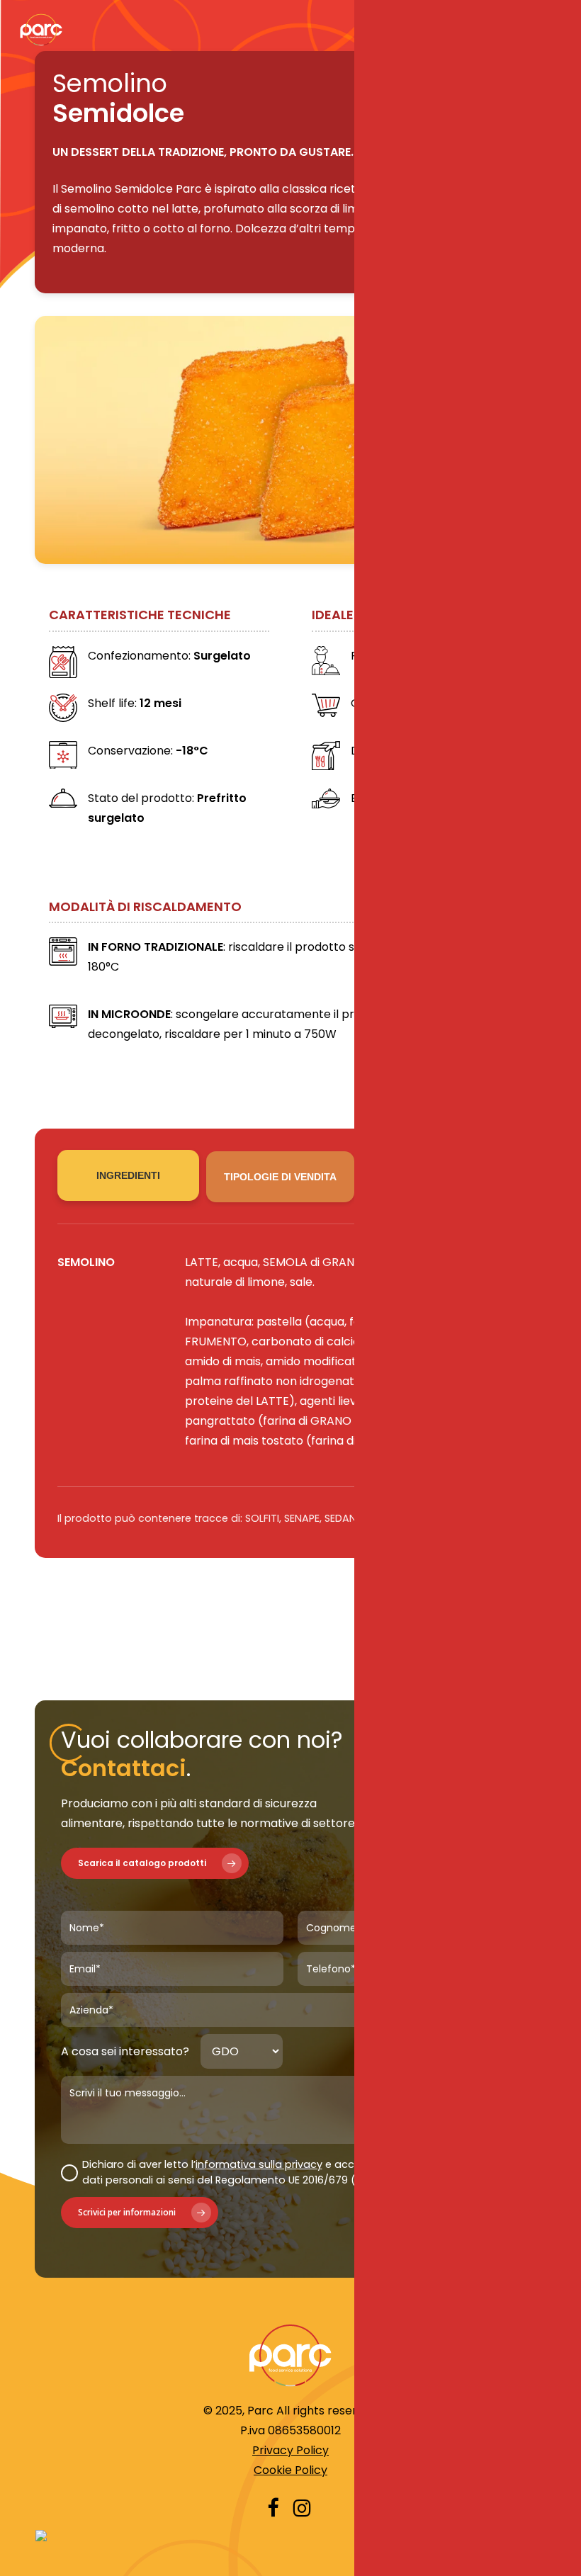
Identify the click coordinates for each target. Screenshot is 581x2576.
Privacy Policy (290, 2450)
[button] (155, 1863)
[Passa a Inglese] (437, 1990)
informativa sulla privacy (259, 2164)
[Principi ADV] (291, 2536)
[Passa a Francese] (461, 1990)
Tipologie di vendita (280, 1177)
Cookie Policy (290, 2470)
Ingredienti (128, 1175)
